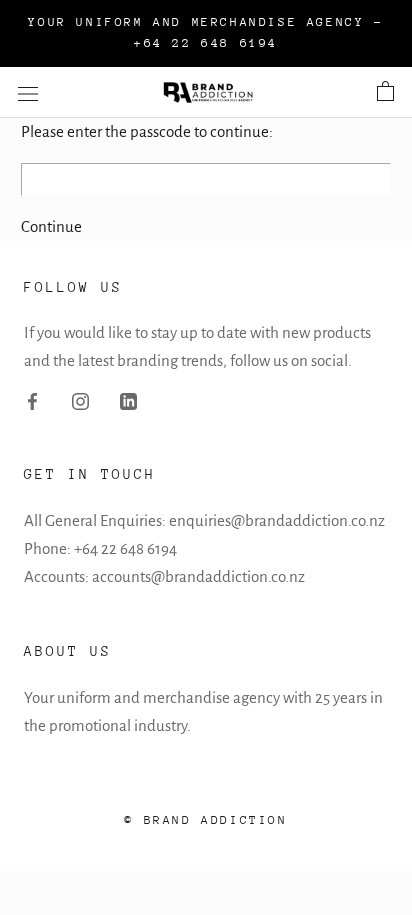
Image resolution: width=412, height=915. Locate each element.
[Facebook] (32, 400)
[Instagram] (80, 400)
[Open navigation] (28, 92)
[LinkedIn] (128, 400)
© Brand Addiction (205, 820)
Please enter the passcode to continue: (147, 131)
